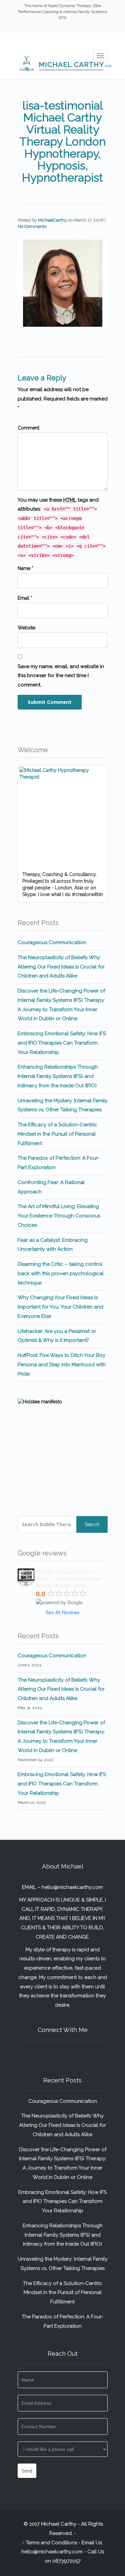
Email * (25, 598)
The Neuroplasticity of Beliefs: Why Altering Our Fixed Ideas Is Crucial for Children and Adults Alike (61, 967)
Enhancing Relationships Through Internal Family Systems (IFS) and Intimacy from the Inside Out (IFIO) (58, 1076)
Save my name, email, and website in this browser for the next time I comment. (61, 676)
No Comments (32, 226)
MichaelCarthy (52, 220)
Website (26, 628)
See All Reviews (62, 1612)
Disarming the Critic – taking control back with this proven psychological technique (61, 1273)
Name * (25, 568)
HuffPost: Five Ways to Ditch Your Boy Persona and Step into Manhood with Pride (62, 1365)
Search (92, 1524)
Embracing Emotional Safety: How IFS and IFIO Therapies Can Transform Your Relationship (62, 1043)
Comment (28, 428)
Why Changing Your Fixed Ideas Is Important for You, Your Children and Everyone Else (60, 1307)
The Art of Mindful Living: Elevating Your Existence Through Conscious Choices (59, 1216)
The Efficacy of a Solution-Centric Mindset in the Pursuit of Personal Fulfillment (57, 1134)
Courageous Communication (52, 942)
